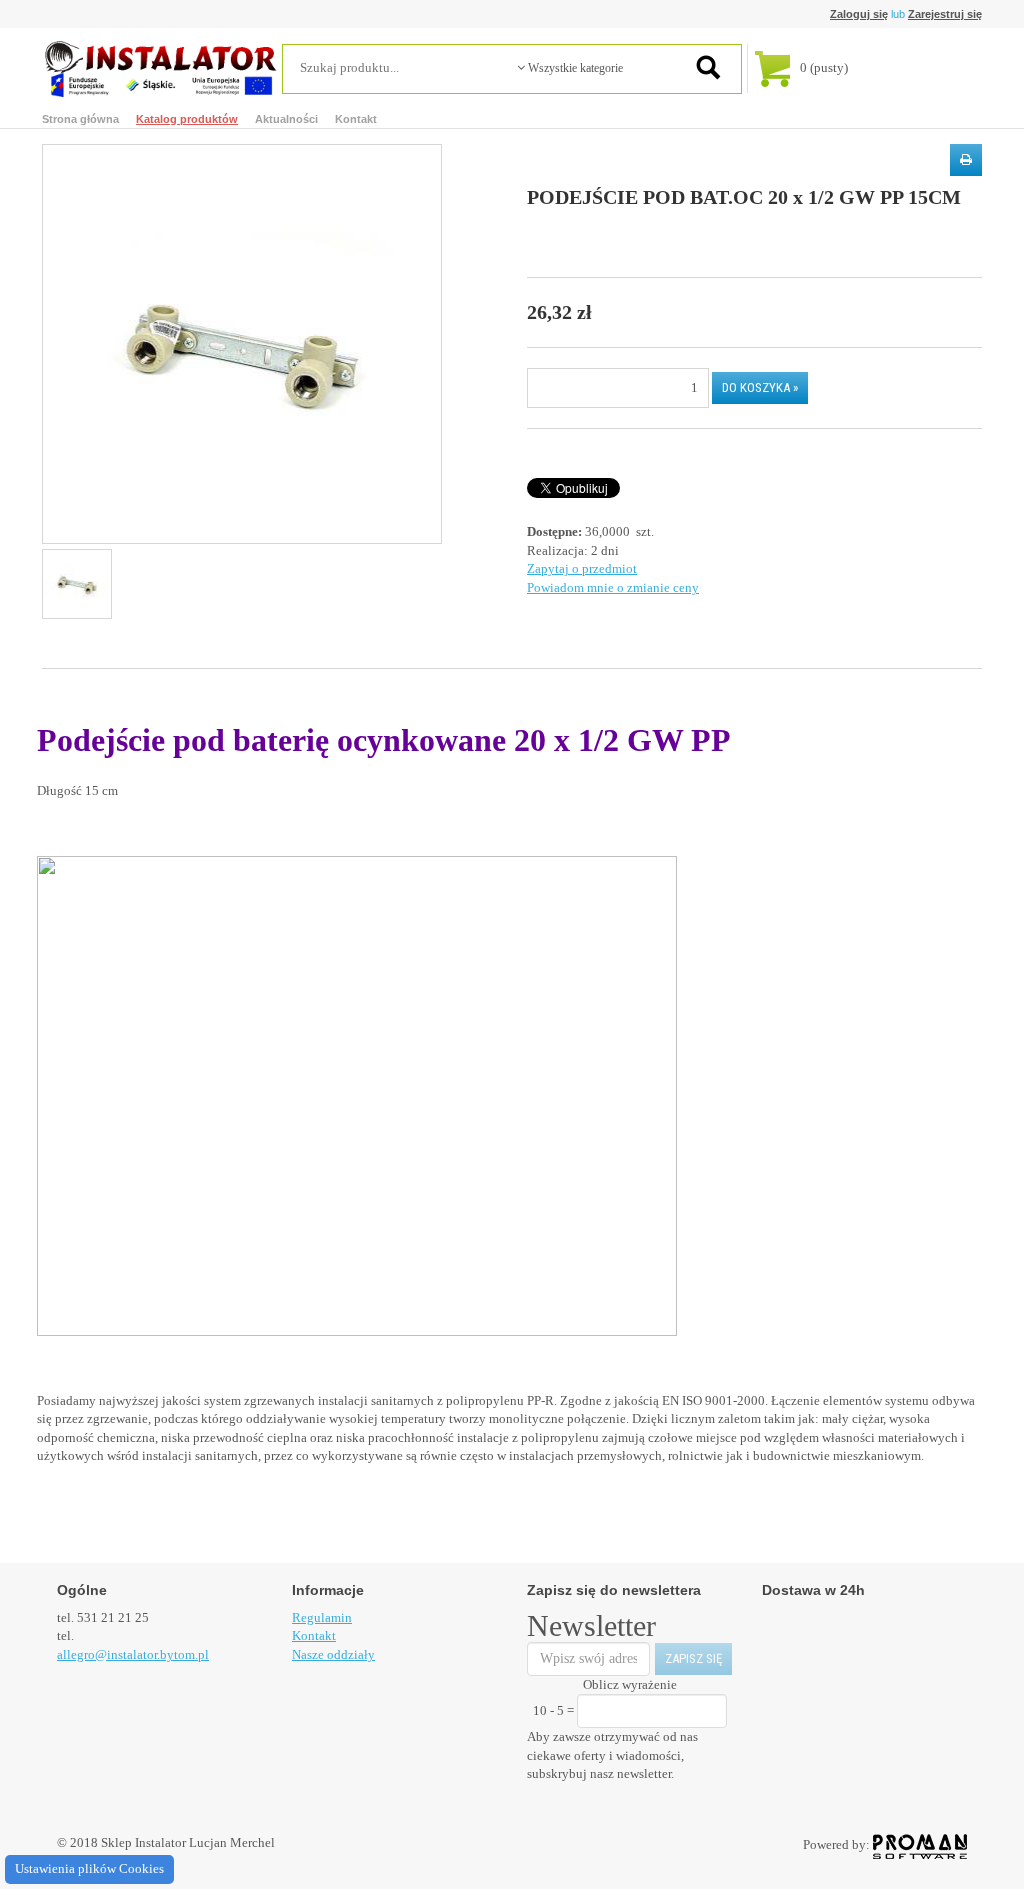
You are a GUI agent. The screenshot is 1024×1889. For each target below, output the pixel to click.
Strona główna (80, 119)
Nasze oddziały (333, 1654)
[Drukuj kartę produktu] (966, 160)
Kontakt (356, 119)
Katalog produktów (187, 119)
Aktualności (286, 119)
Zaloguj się (859, 14)
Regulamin (322, 1617)
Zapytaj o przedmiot (582, 568)
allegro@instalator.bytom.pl (133, 1654)
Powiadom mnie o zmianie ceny (613, 587)
